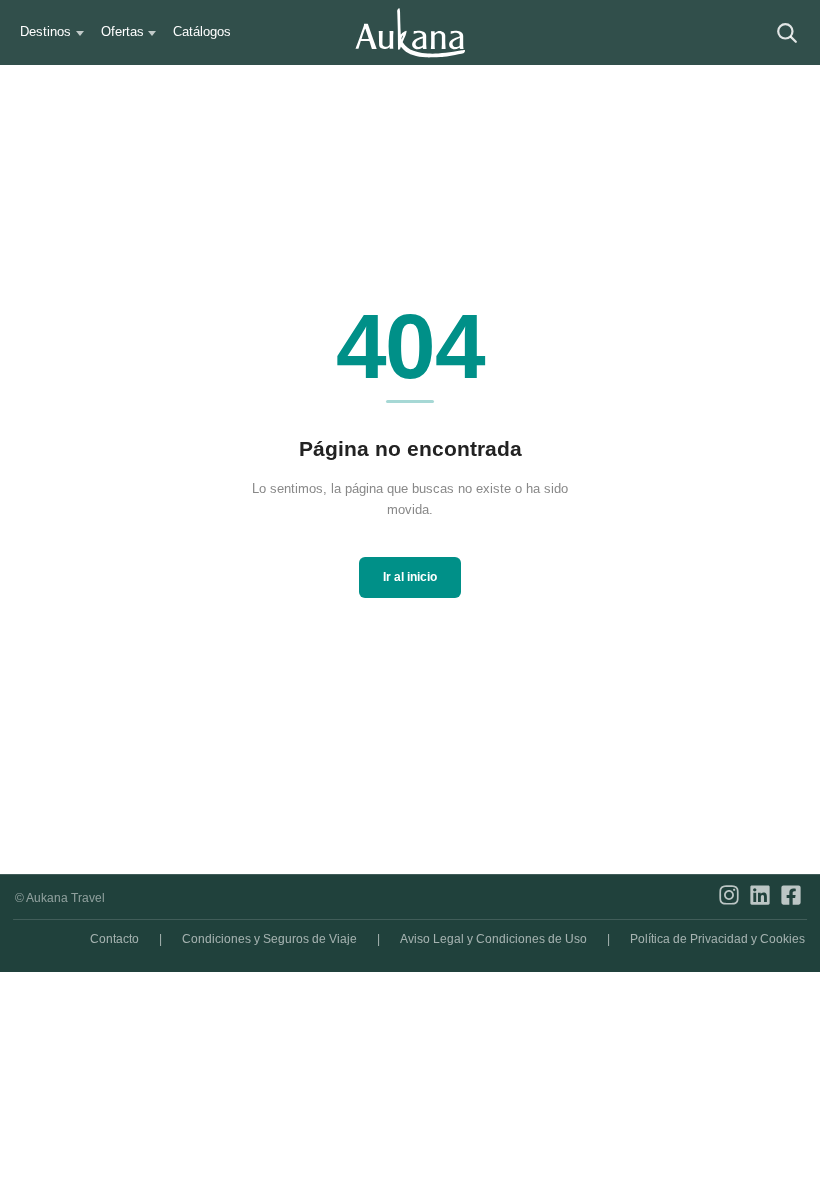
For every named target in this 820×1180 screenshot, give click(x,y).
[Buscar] (788, 32)
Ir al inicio (410, 577)
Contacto (114, 939)
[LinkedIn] (760, 898)
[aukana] (410, 33)
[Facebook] (791, 898)
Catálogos (202, 31)
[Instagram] (729, 898)
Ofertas (122, 31)
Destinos (45, 31)
